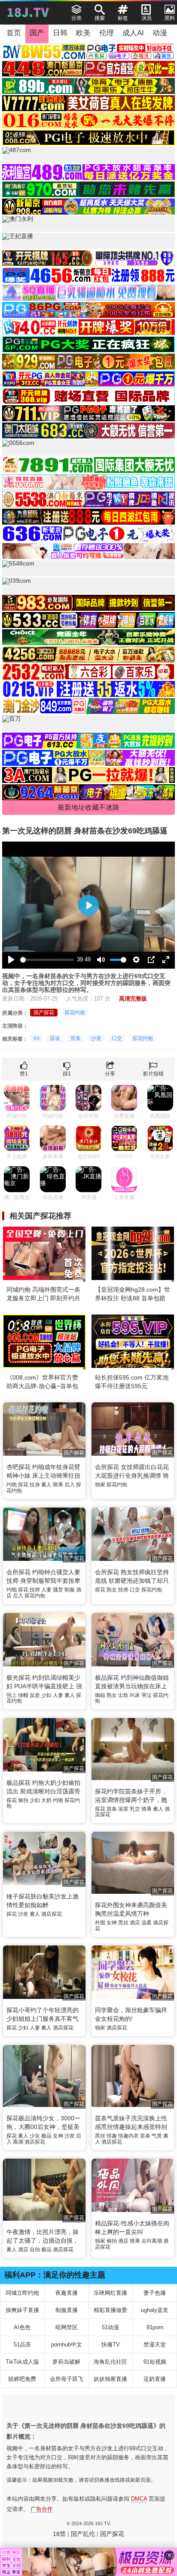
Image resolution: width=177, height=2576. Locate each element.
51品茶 (22, 2345)
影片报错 (153, 1074)
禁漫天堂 (155, 2345)
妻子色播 (155, 2293)
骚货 (58, 1590)
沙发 (96, 1038)
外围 (100, 1923)
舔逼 (55, 1038)
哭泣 (146, 1695)
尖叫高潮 (152, 2241)
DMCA (139, 2499)
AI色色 (22, 2327)
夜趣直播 (67, 2293)
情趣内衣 (128, 2136)
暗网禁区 (67, 2327)
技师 (35, 1590)
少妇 (46, 1695)
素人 (46, 1485)
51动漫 (110, 2327)
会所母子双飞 (67, 2379)
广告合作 (42, 2509)
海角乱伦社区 (110, 2362)
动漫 (160, 33)
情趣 (112, 2136)
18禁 (59, 2534)
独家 (100, 1485)
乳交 (135, 1809)
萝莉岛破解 (66, 2362)
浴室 (123, 1809)
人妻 (46, 1590)
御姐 (100, 1695)
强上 (12, 1695)
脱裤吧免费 (22, 2379)
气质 (157, 2136)
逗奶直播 (155, 2379)
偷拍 (23, 1800)
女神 (112, 1923)
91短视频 (155, 2362)
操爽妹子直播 (22, 2310)
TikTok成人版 (22, 2362)
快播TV (111, 2345)
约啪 (12, 1485)
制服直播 (67, 2310)
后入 (70, 1485)
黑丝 (123, 1923)
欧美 (83, 33)
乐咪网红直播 (110, 2293)
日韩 (60, 33)
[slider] (47, 960)
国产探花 (44, 1013)
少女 (35, 2136)
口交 (117, 1038)
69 (37, 1038)
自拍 (35, 2250)
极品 (46, 2136)
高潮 (18, 2142)
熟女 (112, 1590)
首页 (14, 33)
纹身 (35, 1485)
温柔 (146, 1923)
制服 (70, 1590)
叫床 (135, 1695)
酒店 (135, 1923)
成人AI (133, 33)
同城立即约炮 (22, 2293)
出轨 (123, 1695)
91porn (155, 2327)
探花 (23, 1485)
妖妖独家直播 (110, 2379)
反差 (35, 1695)
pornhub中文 (67, 2345)
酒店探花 (52, 1914)
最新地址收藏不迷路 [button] (88, 807)
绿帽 (23, 1695)
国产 (37, 33)
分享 (110, 1074)
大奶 (46, 1800)
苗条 (76, 1038)
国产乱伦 (83, 2534)
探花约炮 (75, 1013)
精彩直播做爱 (110, 2310)
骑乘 (58, 1485)
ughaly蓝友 (155, 2310)
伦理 (107, 33)
